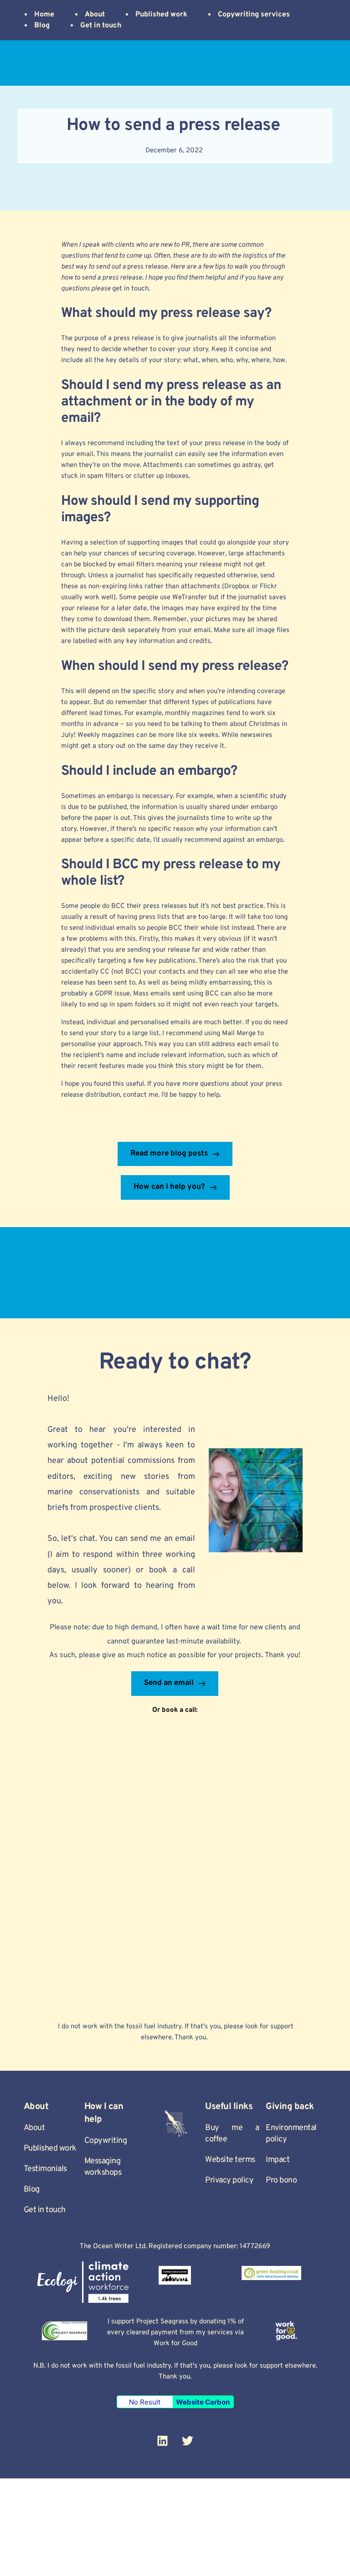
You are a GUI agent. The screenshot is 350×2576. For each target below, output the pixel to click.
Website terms (230, 2160)
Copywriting (106, 2141)
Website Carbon (203, 2402)
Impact (278, 2160)
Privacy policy (229, 2180)
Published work (50, 2148)
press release (147, 267)
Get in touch (45, 2210)
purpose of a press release (114, 339)
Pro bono (281, 2180)
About (34, 2128)
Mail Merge (239, 1034)
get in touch (130, 289)
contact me (141, 1095)
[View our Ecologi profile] (83, 2282)
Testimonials (45, 2169)
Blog (32, 2190)
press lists (154, 917)
